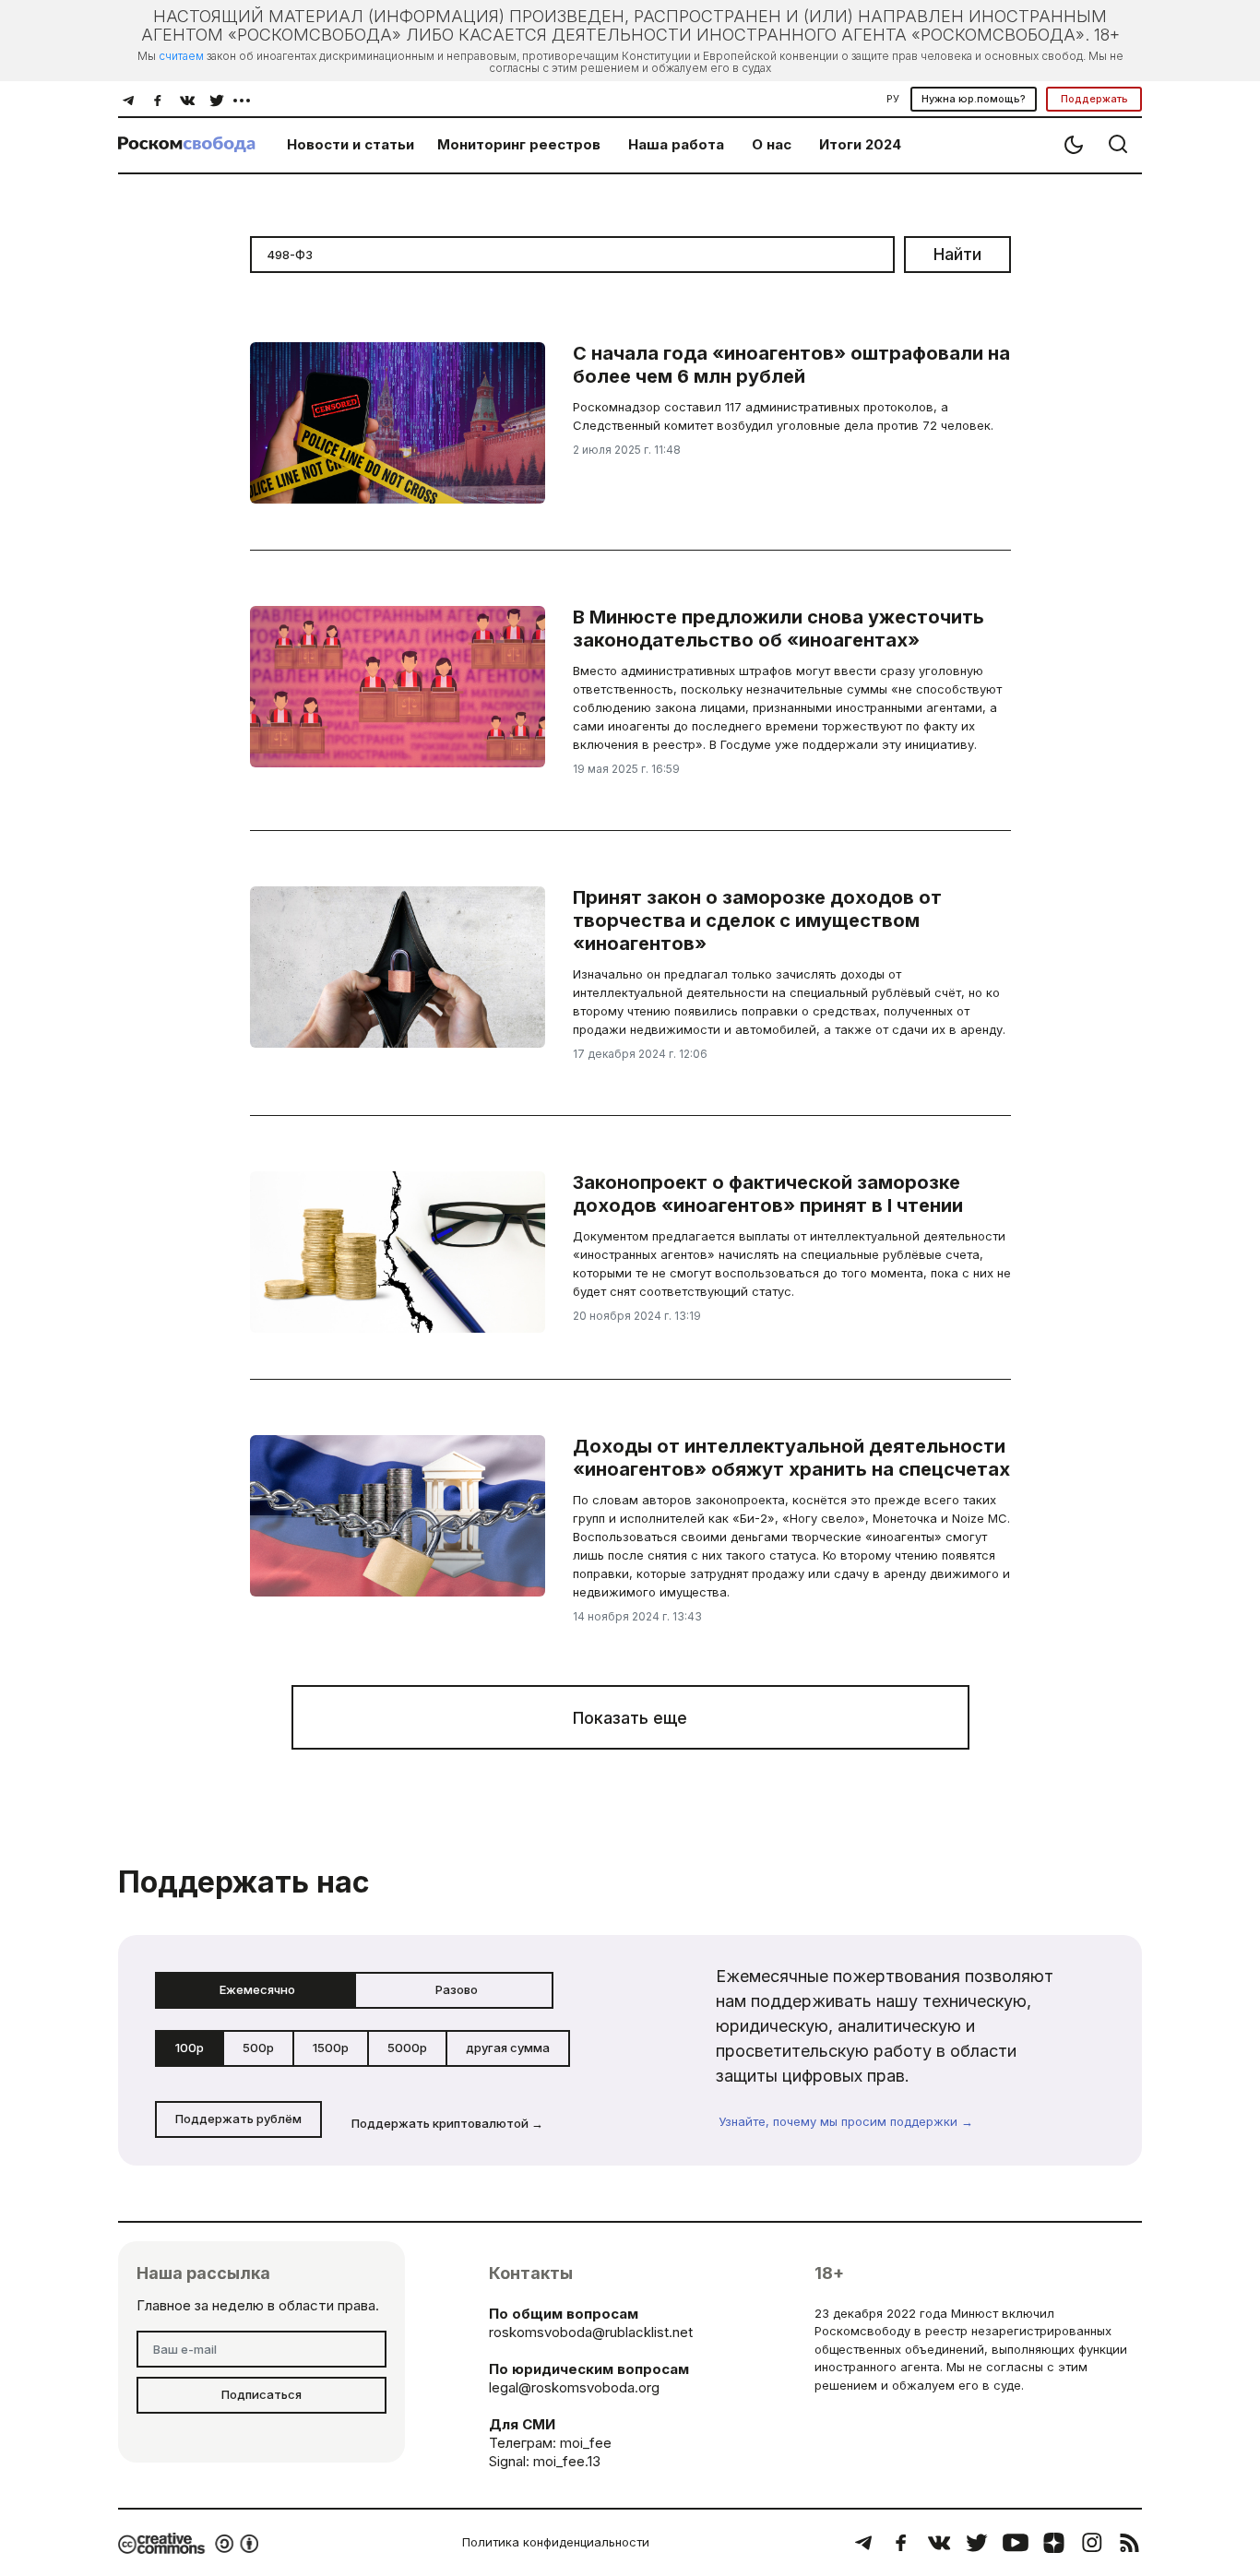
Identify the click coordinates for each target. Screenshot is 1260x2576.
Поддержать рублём (238, 2119)
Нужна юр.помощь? (974, 99)
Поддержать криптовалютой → (447, 2123)
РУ (893, 99)
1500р (331, 2048)
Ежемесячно (257, 1989)
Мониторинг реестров (519, 144)
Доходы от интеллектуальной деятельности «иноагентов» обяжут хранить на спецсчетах (791, 1458)
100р (190, 2048)
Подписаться (262, 2394)
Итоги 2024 (860, 144)
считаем (181, 56)
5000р (407, 2048)
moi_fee (586, 2443)
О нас (772, 144)
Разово (457, 1989)
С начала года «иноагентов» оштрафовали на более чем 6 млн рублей (791, 365)
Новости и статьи (351, 144)
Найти (957, 254)
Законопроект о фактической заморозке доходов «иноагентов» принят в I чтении (768, 1194)
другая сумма (508, 2048)
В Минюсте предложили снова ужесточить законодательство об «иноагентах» (779, 629)
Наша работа (676, 144)
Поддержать (1094, 99)
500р (258, 2048)
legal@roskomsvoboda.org (574, 2387)
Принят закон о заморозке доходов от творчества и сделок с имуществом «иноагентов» (757, 920)
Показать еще (630, 1718)
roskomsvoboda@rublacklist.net (591, 2332)
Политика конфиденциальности (556, 2542)
